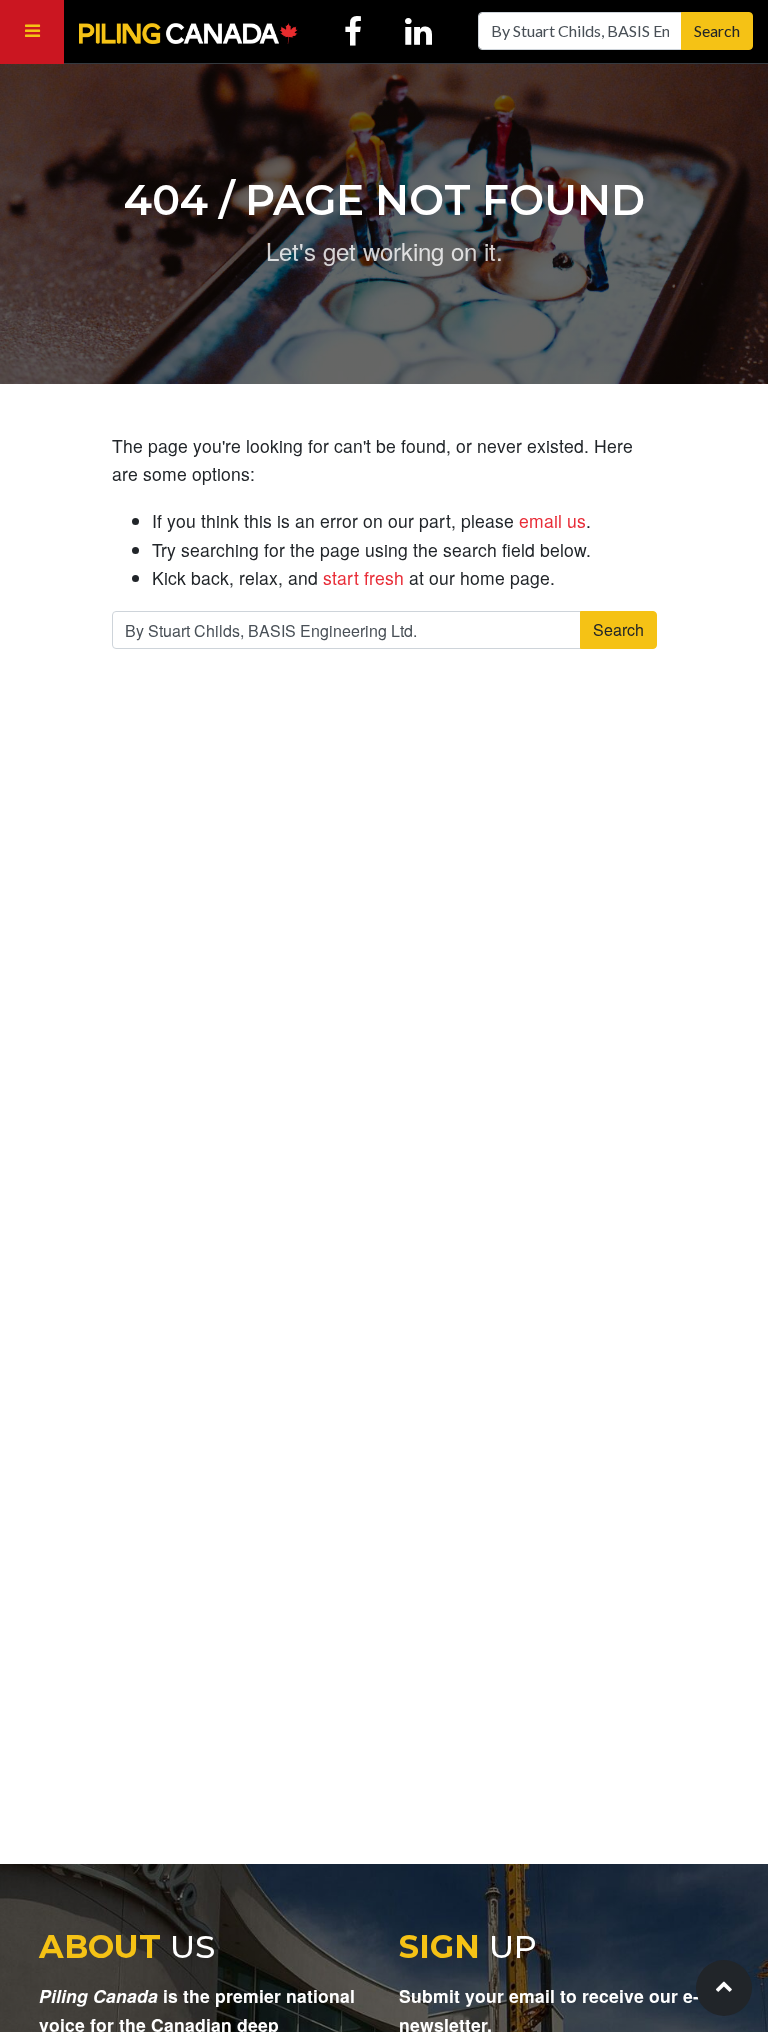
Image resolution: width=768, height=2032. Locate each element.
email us (552, 520)
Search (717, 30)
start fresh (363, 577)
